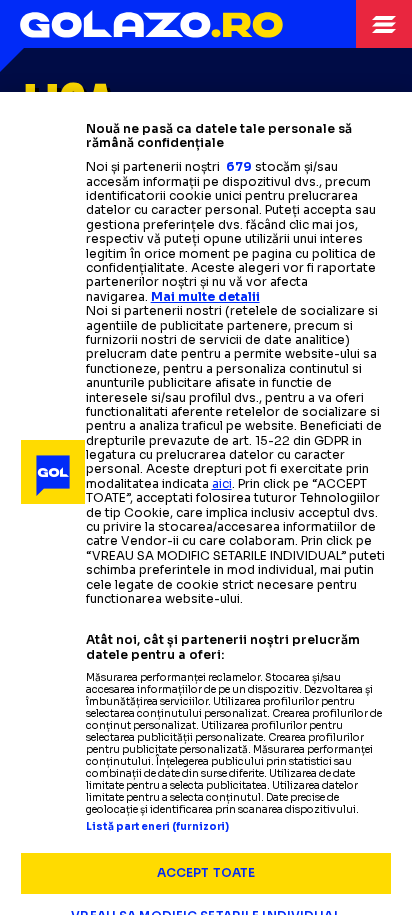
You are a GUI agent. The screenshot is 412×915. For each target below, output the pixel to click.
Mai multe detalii (205, 296)
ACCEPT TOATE (206, 872)
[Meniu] (384, 24)
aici (222, 483)
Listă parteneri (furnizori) (158, 827)
